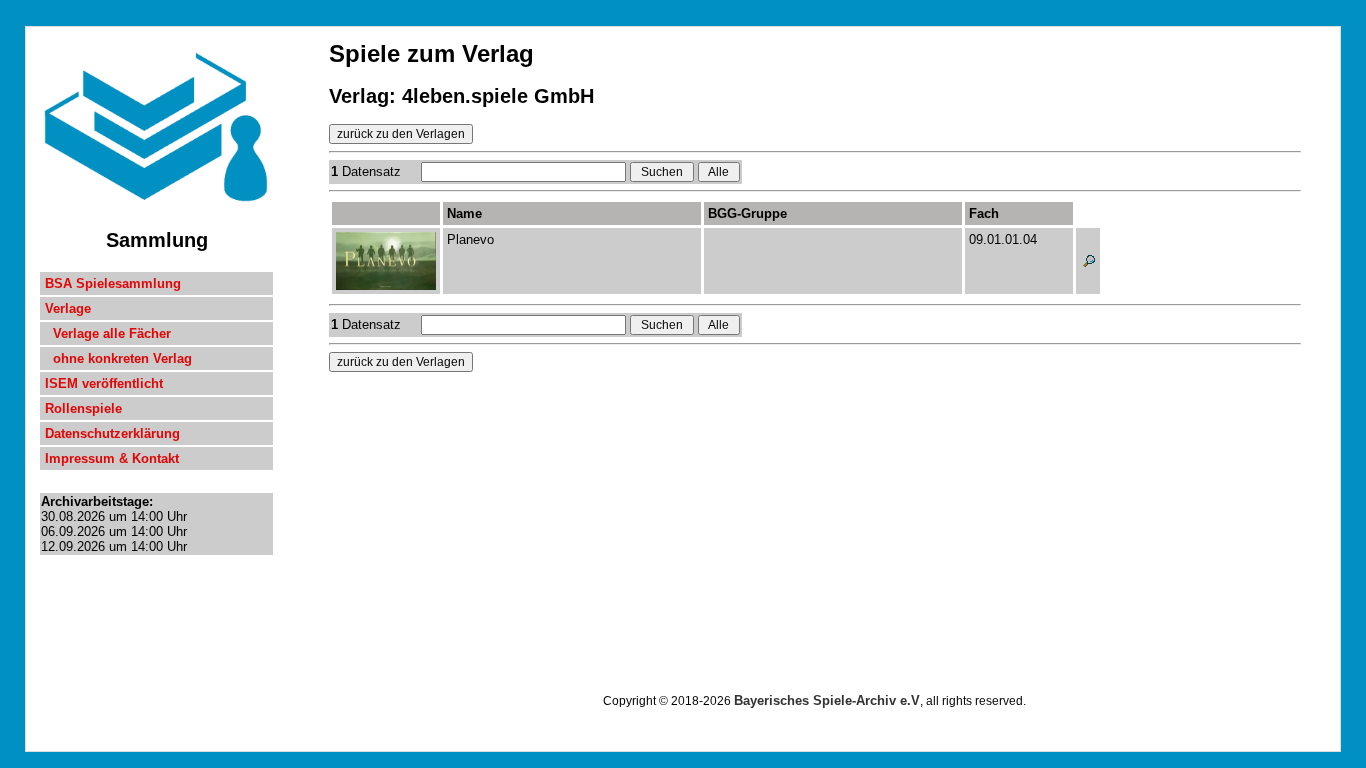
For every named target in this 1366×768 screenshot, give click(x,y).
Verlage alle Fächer (108, 333)
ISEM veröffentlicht (104, 383)
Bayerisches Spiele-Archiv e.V (827, 700)
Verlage (68, 308)
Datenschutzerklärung (112, 433)
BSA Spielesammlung (113, 283)
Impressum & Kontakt (112, 458)
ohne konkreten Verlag (118, 358)
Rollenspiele (83, 408)
